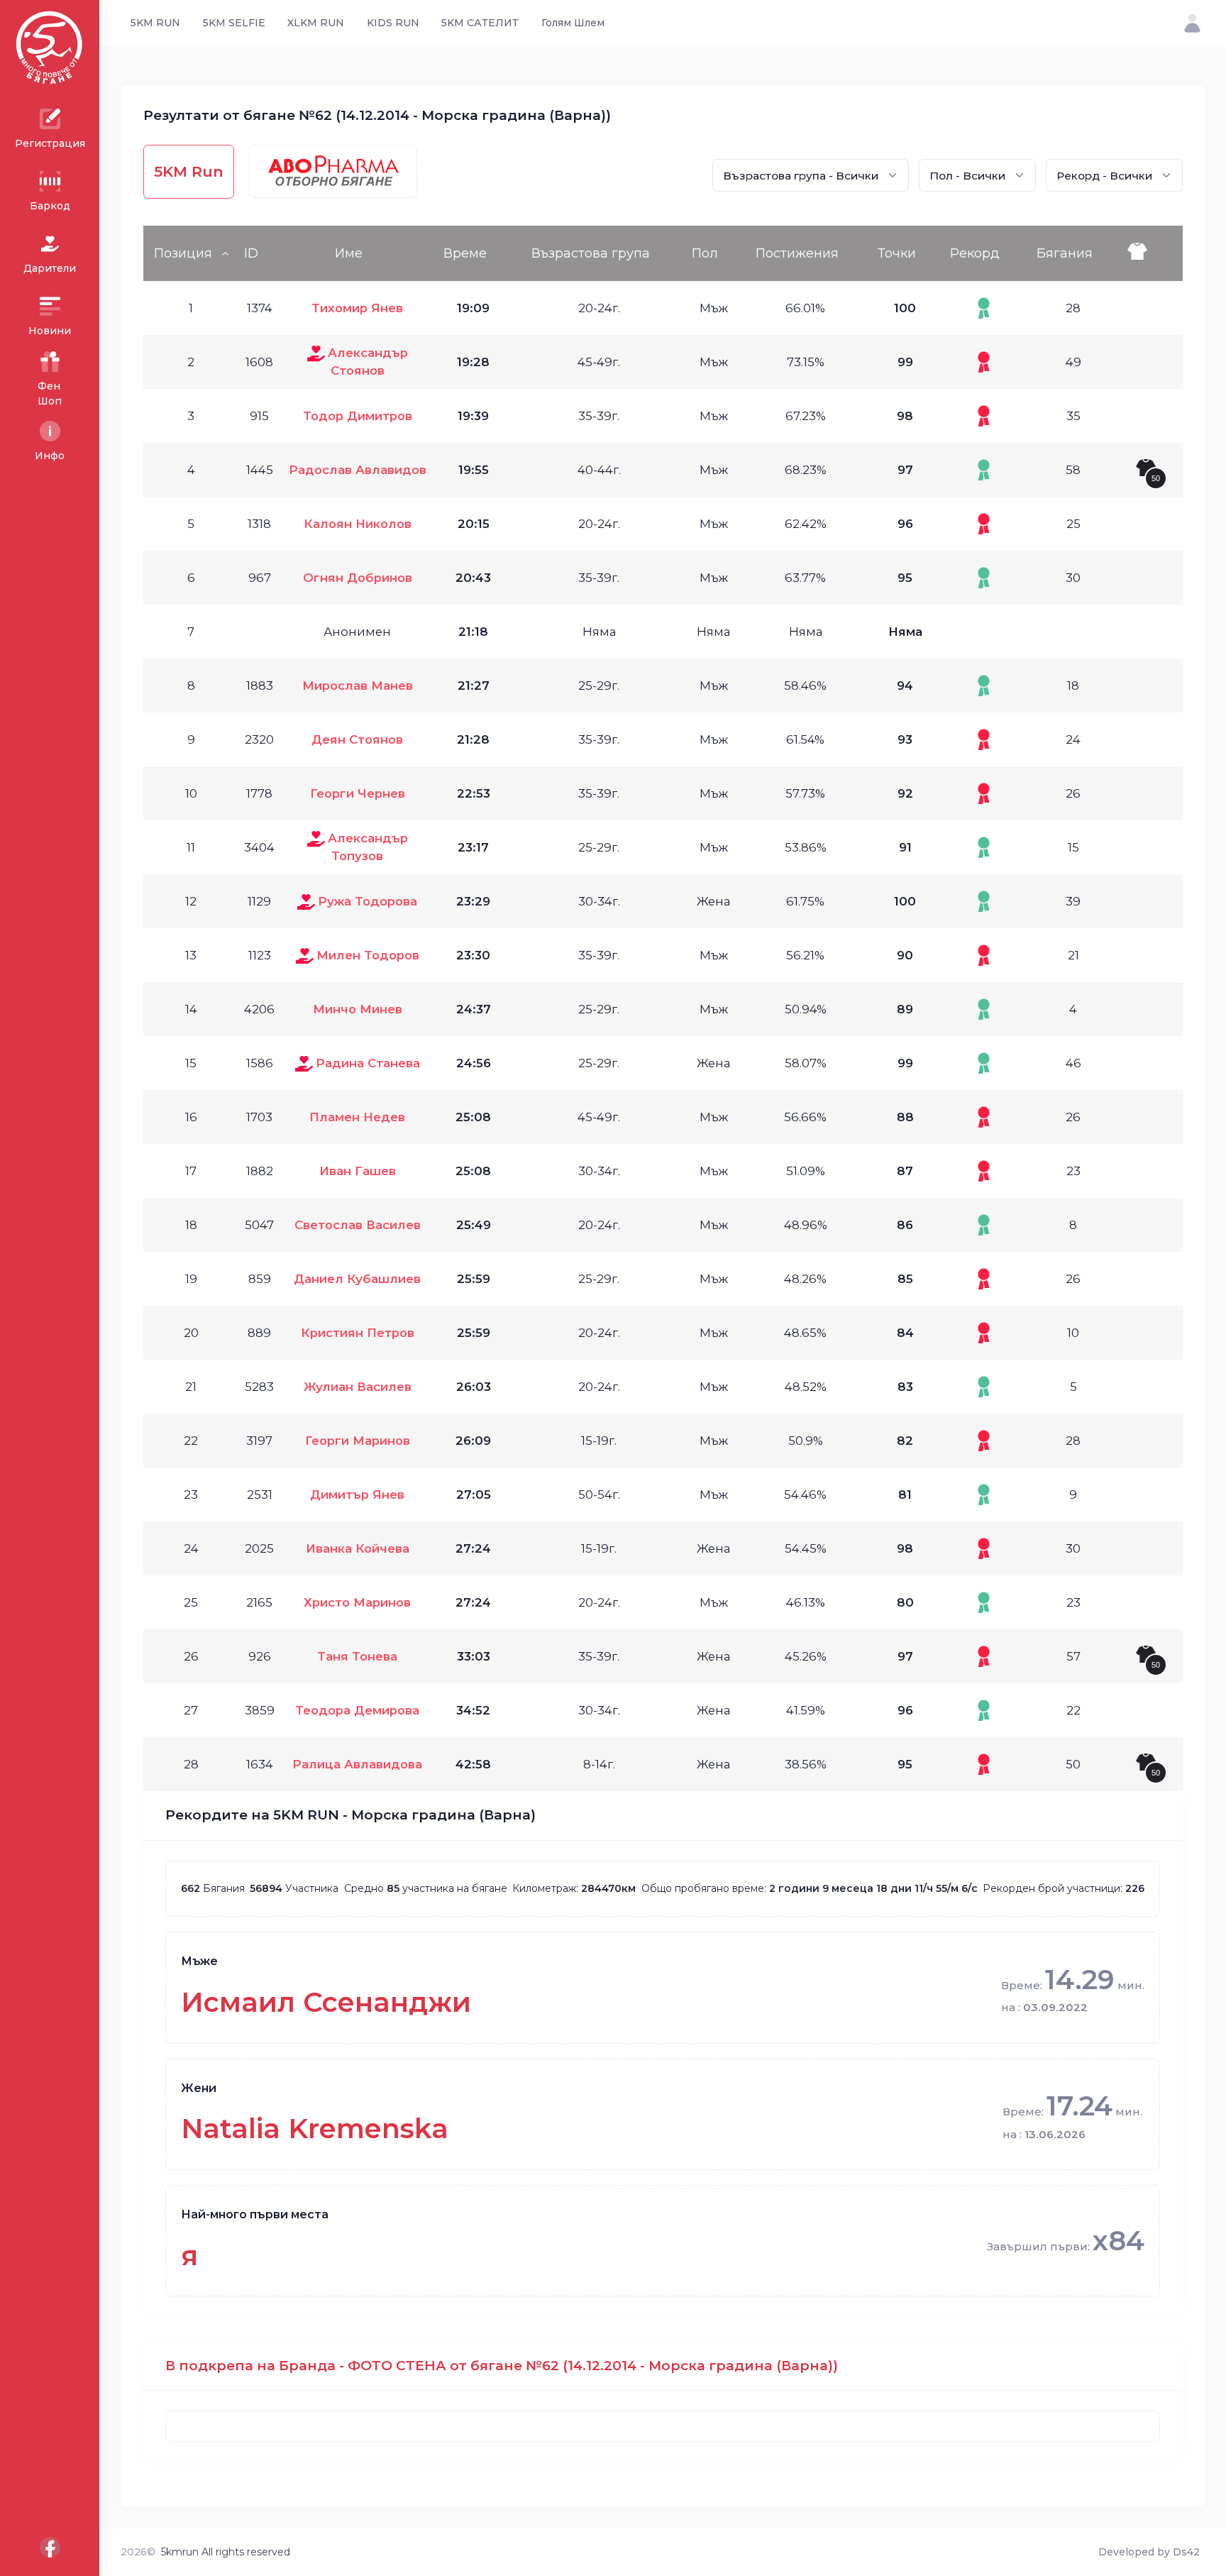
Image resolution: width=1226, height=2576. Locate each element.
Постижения (797, 253)
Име (349, 253)
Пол (705, 253)
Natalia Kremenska (315, 2129)
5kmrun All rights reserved (226, 2552)
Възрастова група (591, 253)
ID (251, 253)
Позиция (183, 253)
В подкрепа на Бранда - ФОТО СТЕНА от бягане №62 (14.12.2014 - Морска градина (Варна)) (502, 2366)
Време (465, 253)
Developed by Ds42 (1149, 2552)
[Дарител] (316, 353)
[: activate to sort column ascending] (1152, 253)
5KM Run (189, 171)
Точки (897, 253)
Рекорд (975, 253)
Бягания (1065, 253)
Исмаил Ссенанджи (326, 2002)
